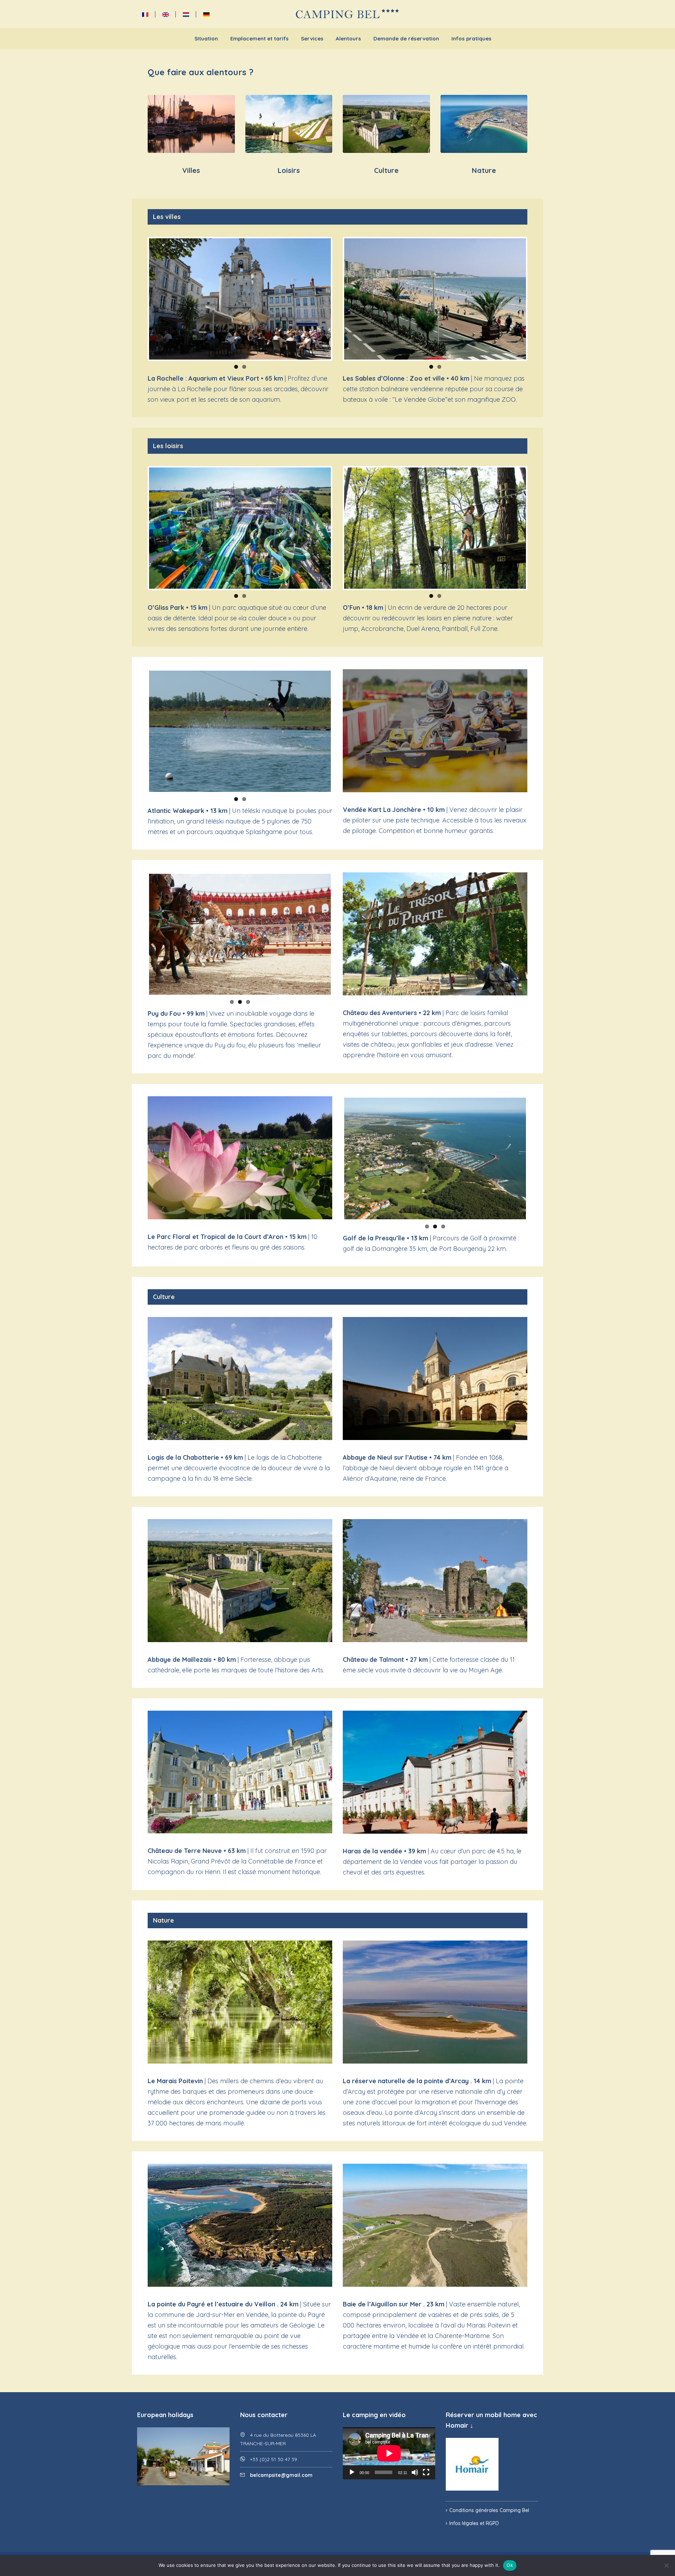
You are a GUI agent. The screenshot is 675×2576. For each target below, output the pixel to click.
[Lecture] (352, 2472)
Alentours (348, 38)
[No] (666, 2565)
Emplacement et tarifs (259, 38)
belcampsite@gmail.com (281, 2475)
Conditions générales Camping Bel (489, 2510)
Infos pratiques (471, 38)
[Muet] (415, 2472)
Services (312, 38)
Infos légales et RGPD (474, 2523)
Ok (510, 2565)
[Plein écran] (426, 2472)
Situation (206, 38)
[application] (389, 2453)
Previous (139, 299)
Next (341, 299)
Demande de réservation (406, 38)
